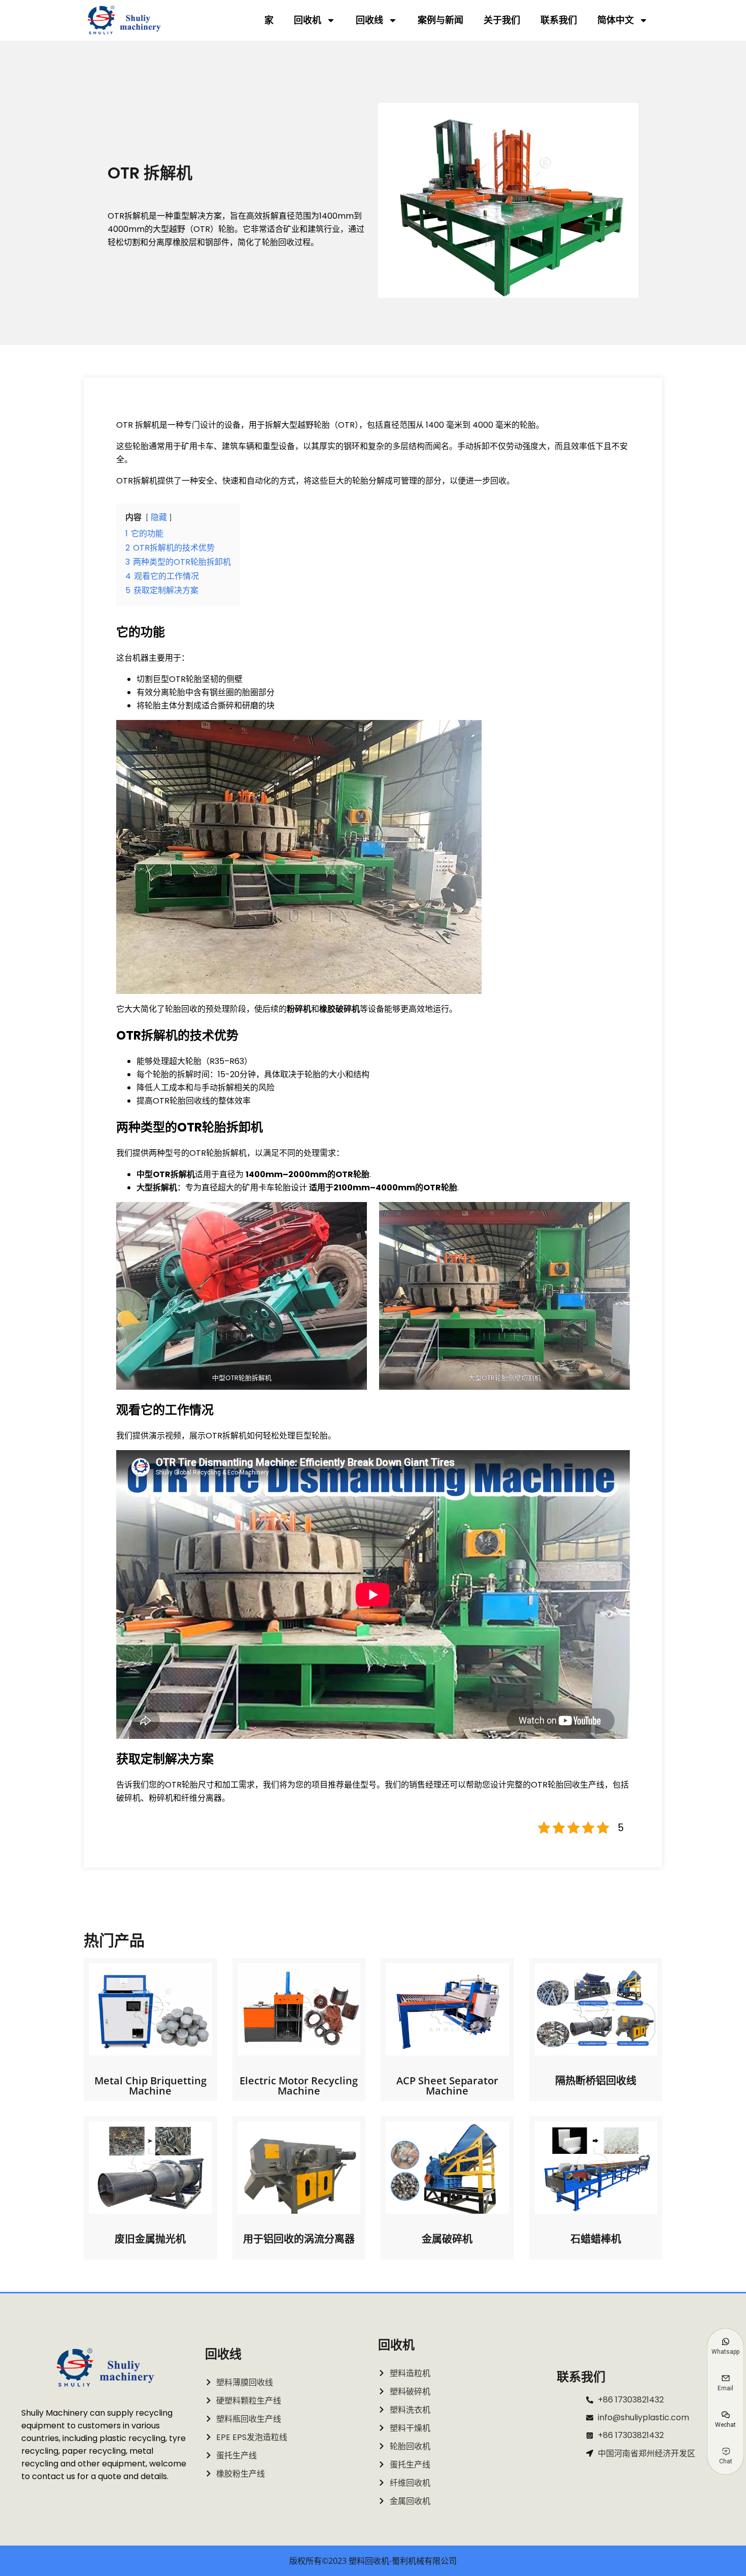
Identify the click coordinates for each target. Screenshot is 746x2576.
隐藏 (159, 517)
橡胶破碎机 (340, 1009)
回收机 (308, 20)
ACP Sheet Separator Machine (447, 2086)
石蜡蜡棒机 (596, 2239)
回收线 (369, 20)
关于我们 (502, 20)
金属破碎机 (447, 2239)
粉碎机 (299, 1009)
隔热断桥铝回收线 (596, 2081)
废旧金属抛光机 (150, 2239)
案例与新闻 (440, 20)
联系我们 (559, 20)
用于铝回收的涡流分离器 (299, 2239)
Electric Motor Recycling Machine (299, 2086)
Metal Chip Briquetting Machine (150, 2086)
